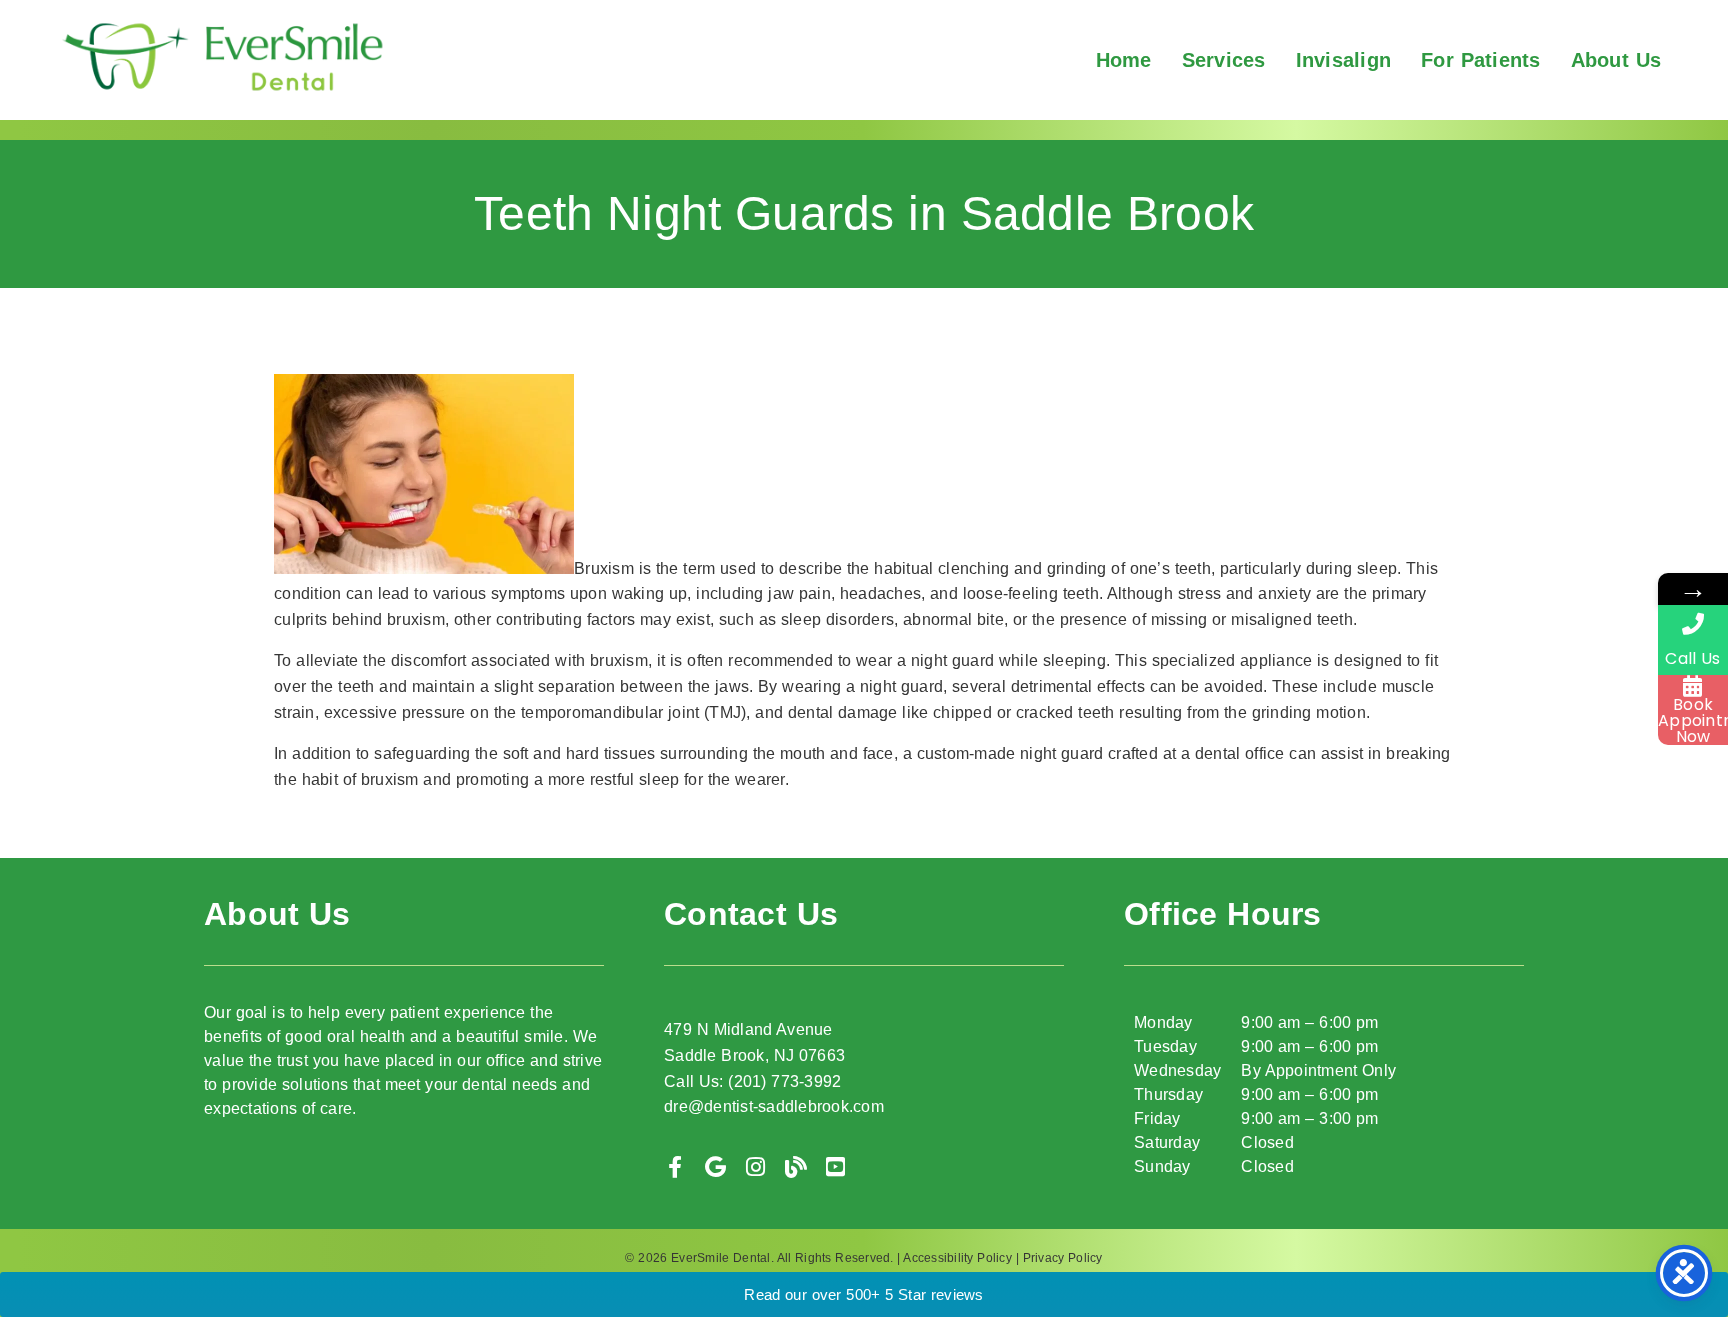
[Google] (715, 1167)
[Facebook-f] (675, 1167)
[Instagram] (756, 1167)
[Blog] (796, 1167)
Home (1124, 60)
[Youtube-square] (836, 1167)
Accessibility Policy (957, 1258)
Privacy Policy (1063, 1258)
